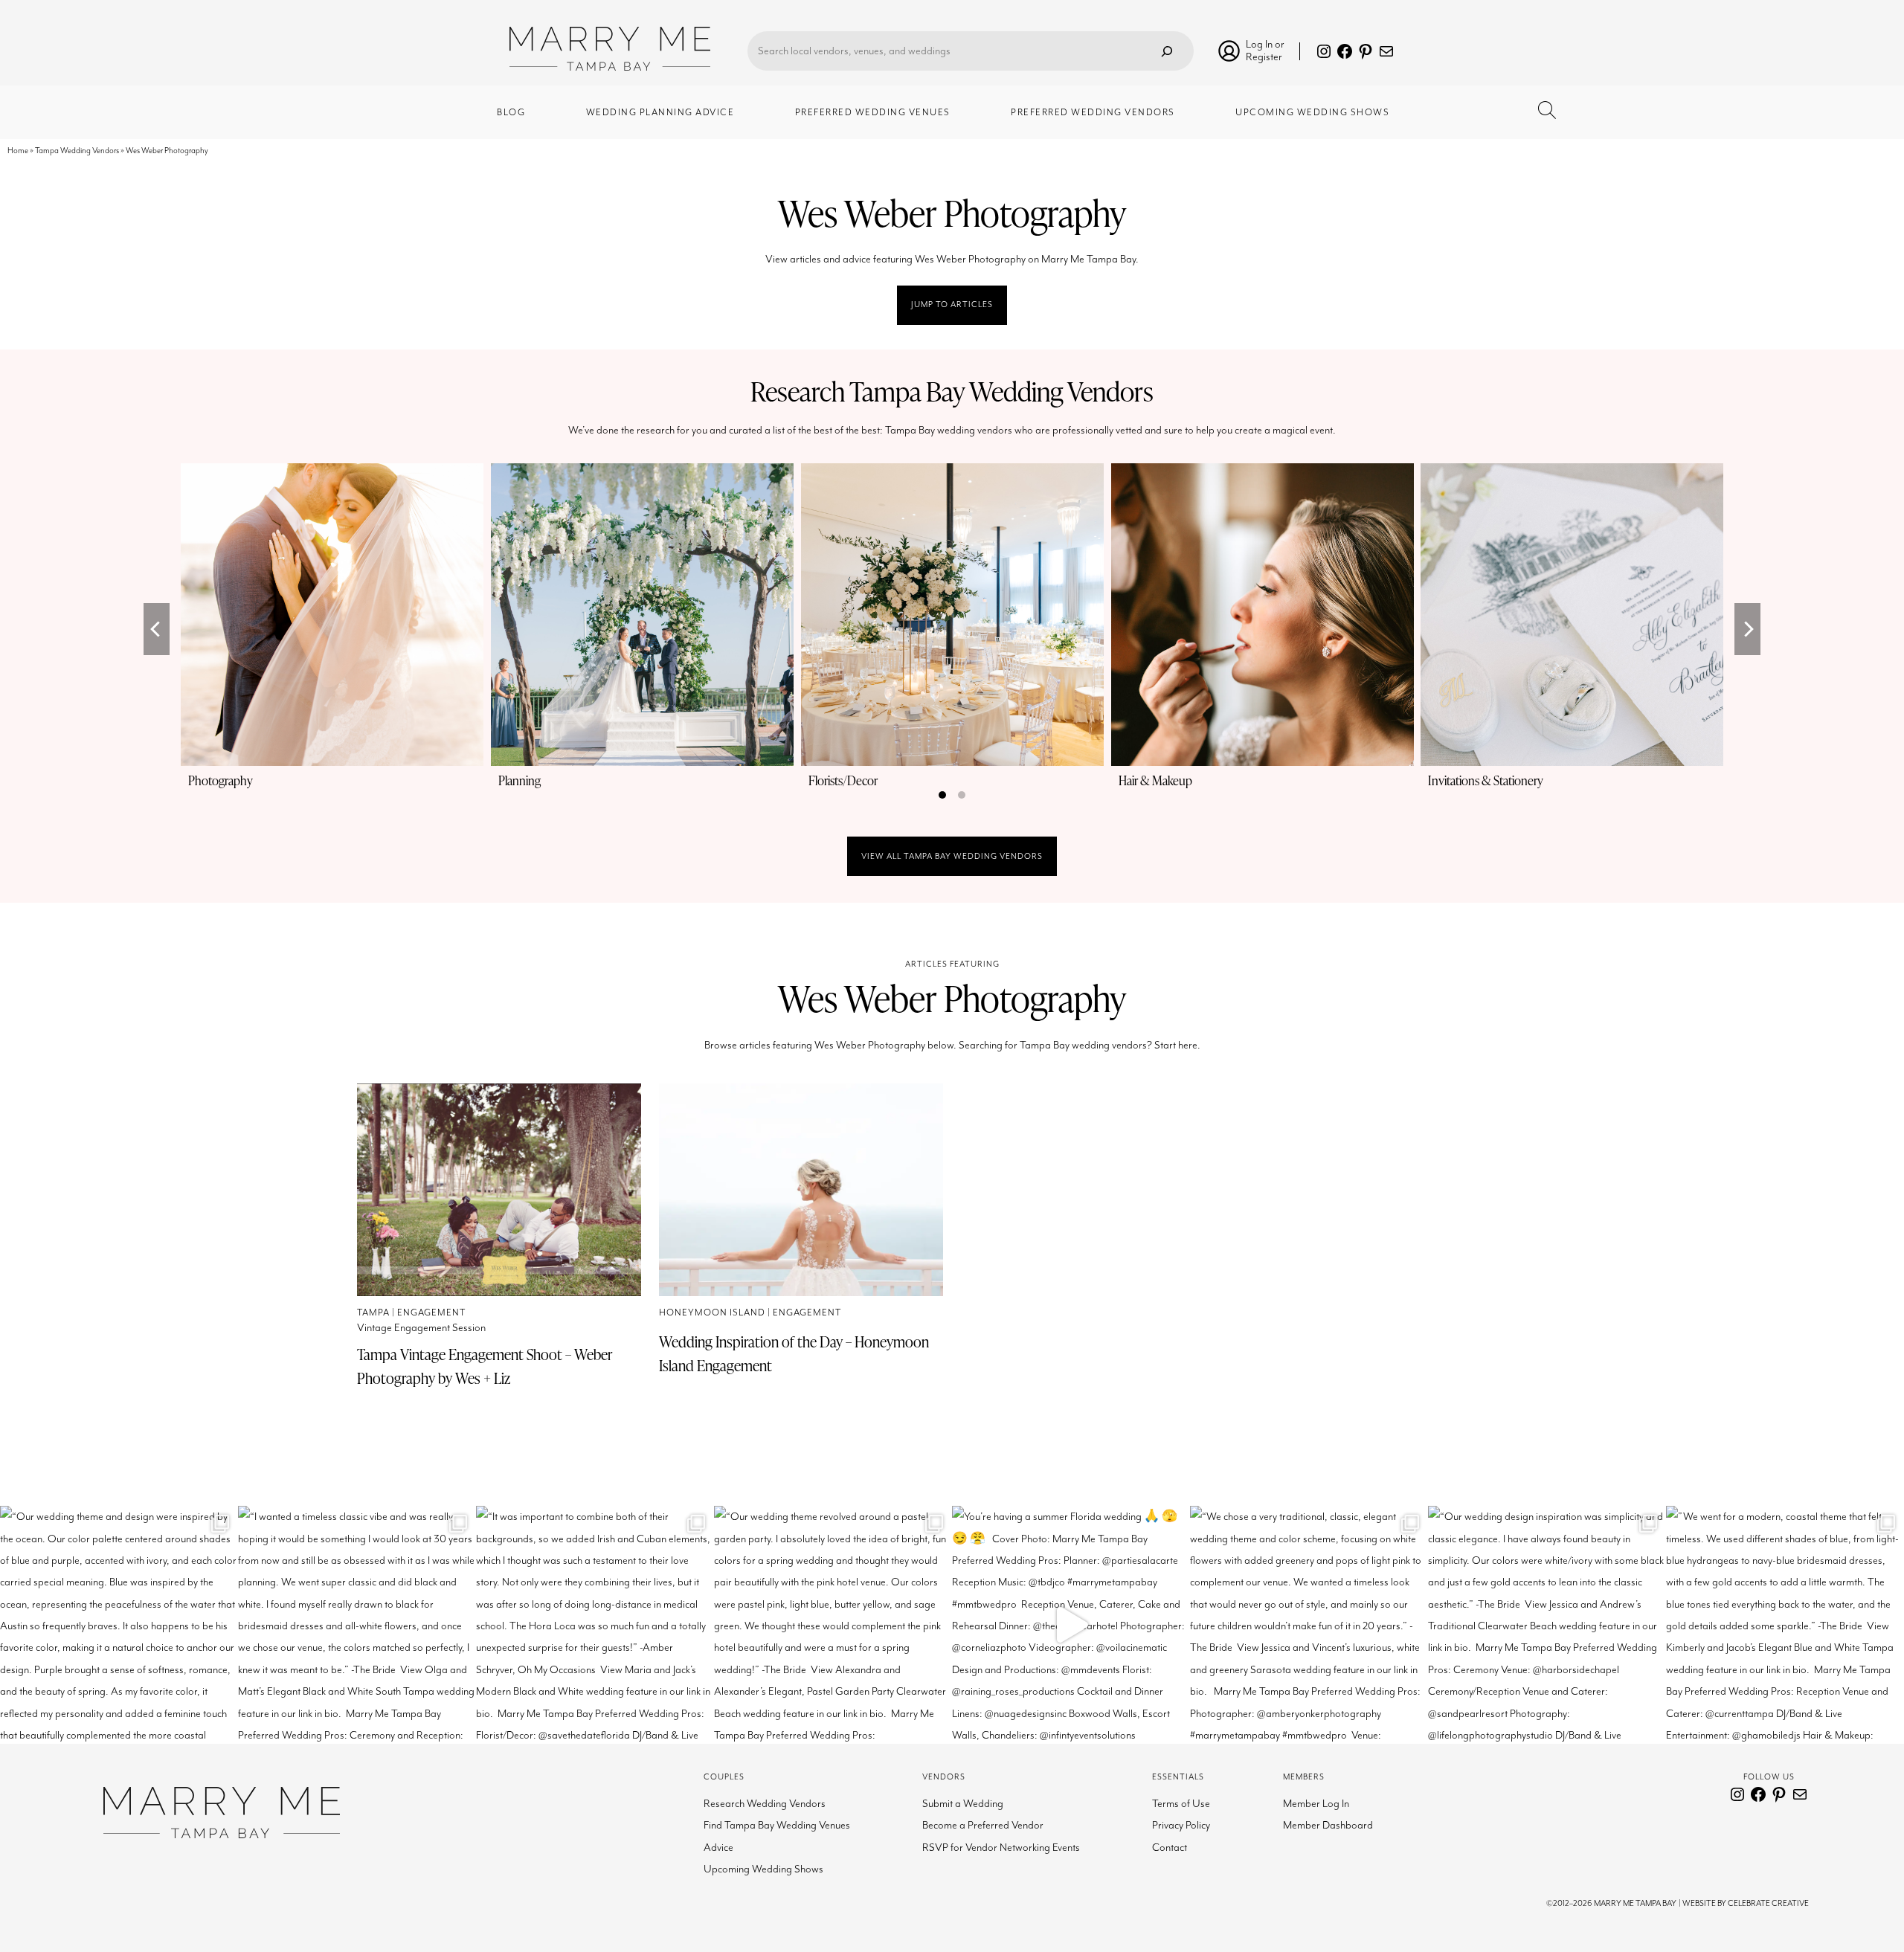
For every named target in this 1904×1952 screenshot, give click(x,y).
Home (18, 151)
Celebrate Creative (1768, 1903)
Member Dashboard (1328, 1825)
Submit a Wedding (963, 1804)
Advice (718, 1848)
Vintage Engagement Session (421, 1328)
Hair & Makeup (1155, 780)
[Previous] (157, 629)
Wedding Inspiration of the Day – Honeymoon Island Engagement (794, 1353)
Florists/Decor (843, 780)
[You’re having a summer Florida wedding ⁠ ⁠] (1071, 1625)
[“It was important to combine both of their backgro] (595, 1625)
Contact (1170, 1848)
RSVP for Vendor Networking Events (1001, 1848)
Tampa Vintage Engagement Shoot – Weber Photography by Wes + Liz (485, 1366)
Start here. (1177, 1045)
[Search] (1167, 51)
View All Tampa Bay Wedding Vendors (952, 856)
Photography (221, 780)
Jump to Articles (952, 305)
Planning (520, 780)
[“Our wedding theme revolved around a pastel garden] (833, 1625)
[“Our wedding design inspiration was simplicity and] (1547, 1625)
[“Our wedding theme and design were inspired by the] (119, 1625)
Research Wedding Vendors (765, 1804)
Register (1264, 57)
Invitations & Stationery (1486, 780)
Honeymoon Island (712, 1313)
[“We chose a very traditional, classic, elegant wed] (1309, 1625)
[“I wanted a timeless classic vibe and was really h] (357, 1625)
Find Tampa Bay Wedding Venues (777, 1825)
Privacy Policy (1181, 1825)
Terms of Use (1181, 1804)
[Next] (1747, 629)
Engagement (431, 1313)
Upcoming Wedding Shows (763, 1869)
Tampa (373, 1313)
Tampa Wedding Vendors (77, 151)
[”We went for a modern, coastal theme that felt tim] (1785, 1625)
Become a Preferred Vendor (983, 1825)
